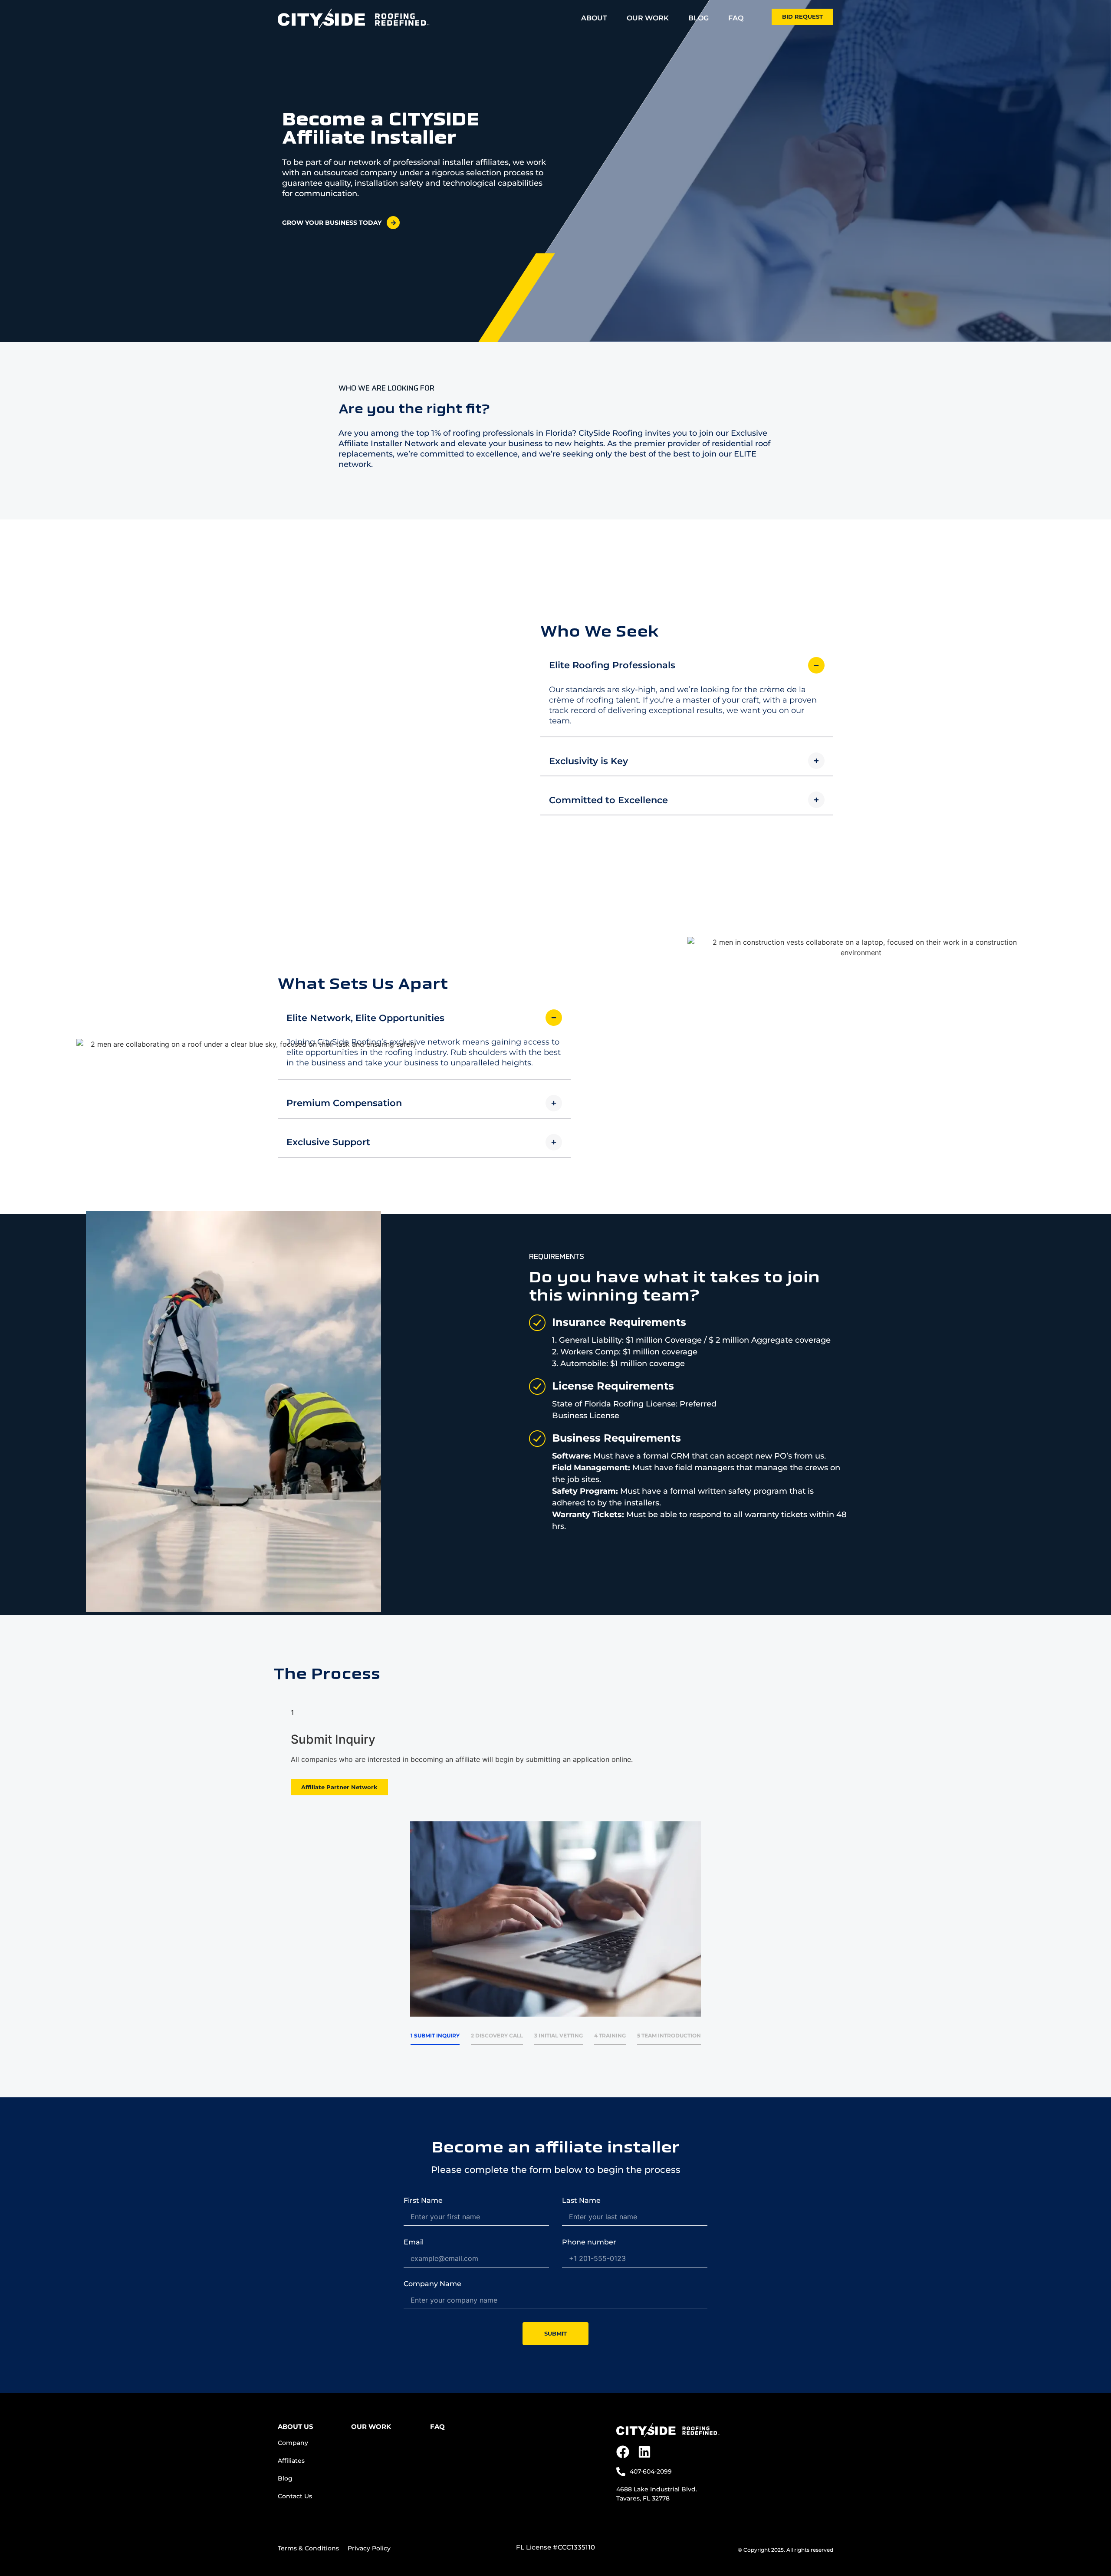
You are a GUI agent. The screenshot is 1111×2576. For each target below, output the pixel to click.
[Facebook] (623, 2452)
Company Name (432, 2284)
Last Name (581, 2201)
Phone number (589, 2242)
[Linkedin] (644, 2452)
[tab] (435, 2035)
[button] (687, 665)
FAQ (437, 2426)
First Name (423, 2201)
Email (414, 2242)
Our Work (371, 2426)
